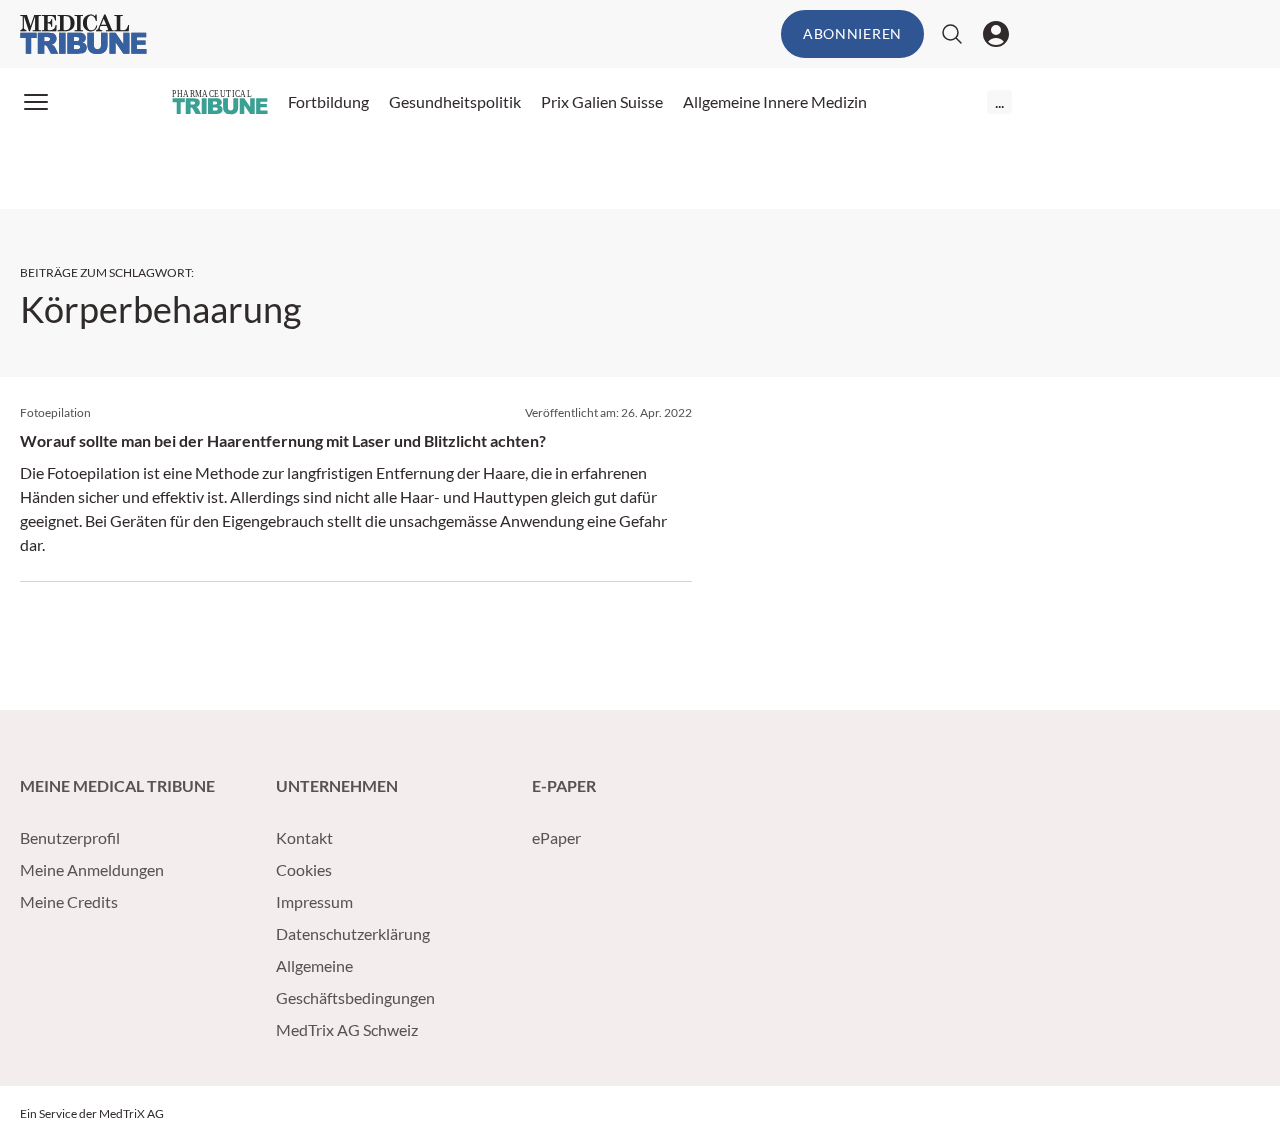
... (999, 101)
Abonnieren (852, 33)
